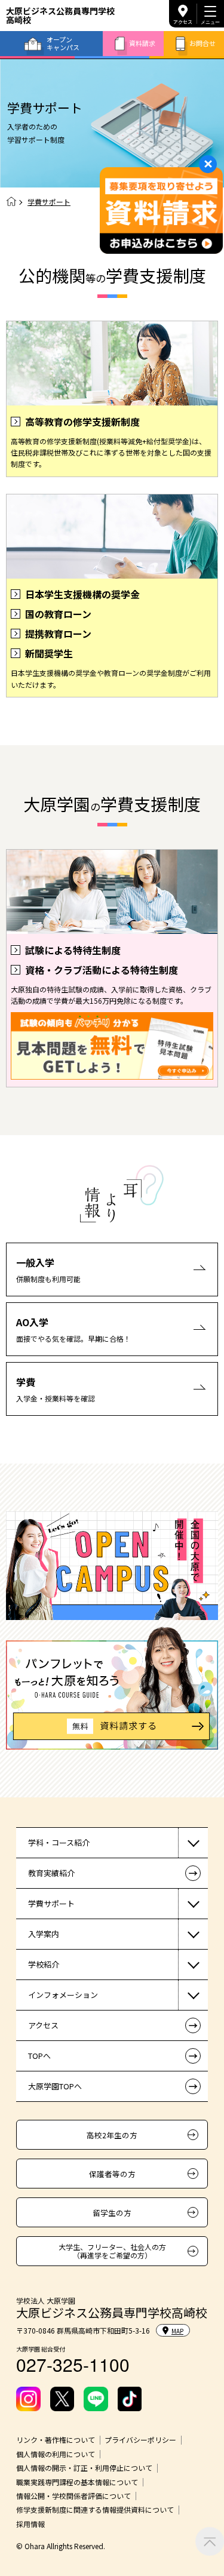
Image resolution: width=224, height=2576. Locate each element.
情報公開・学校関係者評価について (73, 2496)
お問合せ (202, 43)
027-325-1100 (73, 2364)
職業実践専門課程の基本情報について (77, 2482)
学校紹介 (44, 1964)
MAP (177, 2331)
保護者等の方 (112, 2174)
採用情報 (30, 2524)
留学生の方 (112, 2213)
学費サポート (51, 1903)
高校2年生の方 (112, 2135)
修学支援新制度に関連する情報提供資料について (95, 2510)
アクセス (183, 22)
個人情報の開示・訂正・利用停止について (84, 2468)
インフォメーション (63, 1995)
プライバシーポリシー (140, 2440)
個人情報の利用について (56, 2454)
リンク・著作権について (56, 2440)
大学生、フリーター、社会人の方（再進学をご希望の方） (112, 2251)
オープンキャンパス (63, 43)
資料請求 (142, 43)
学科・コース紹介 (59, 1842)
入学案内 (44, 1934)
